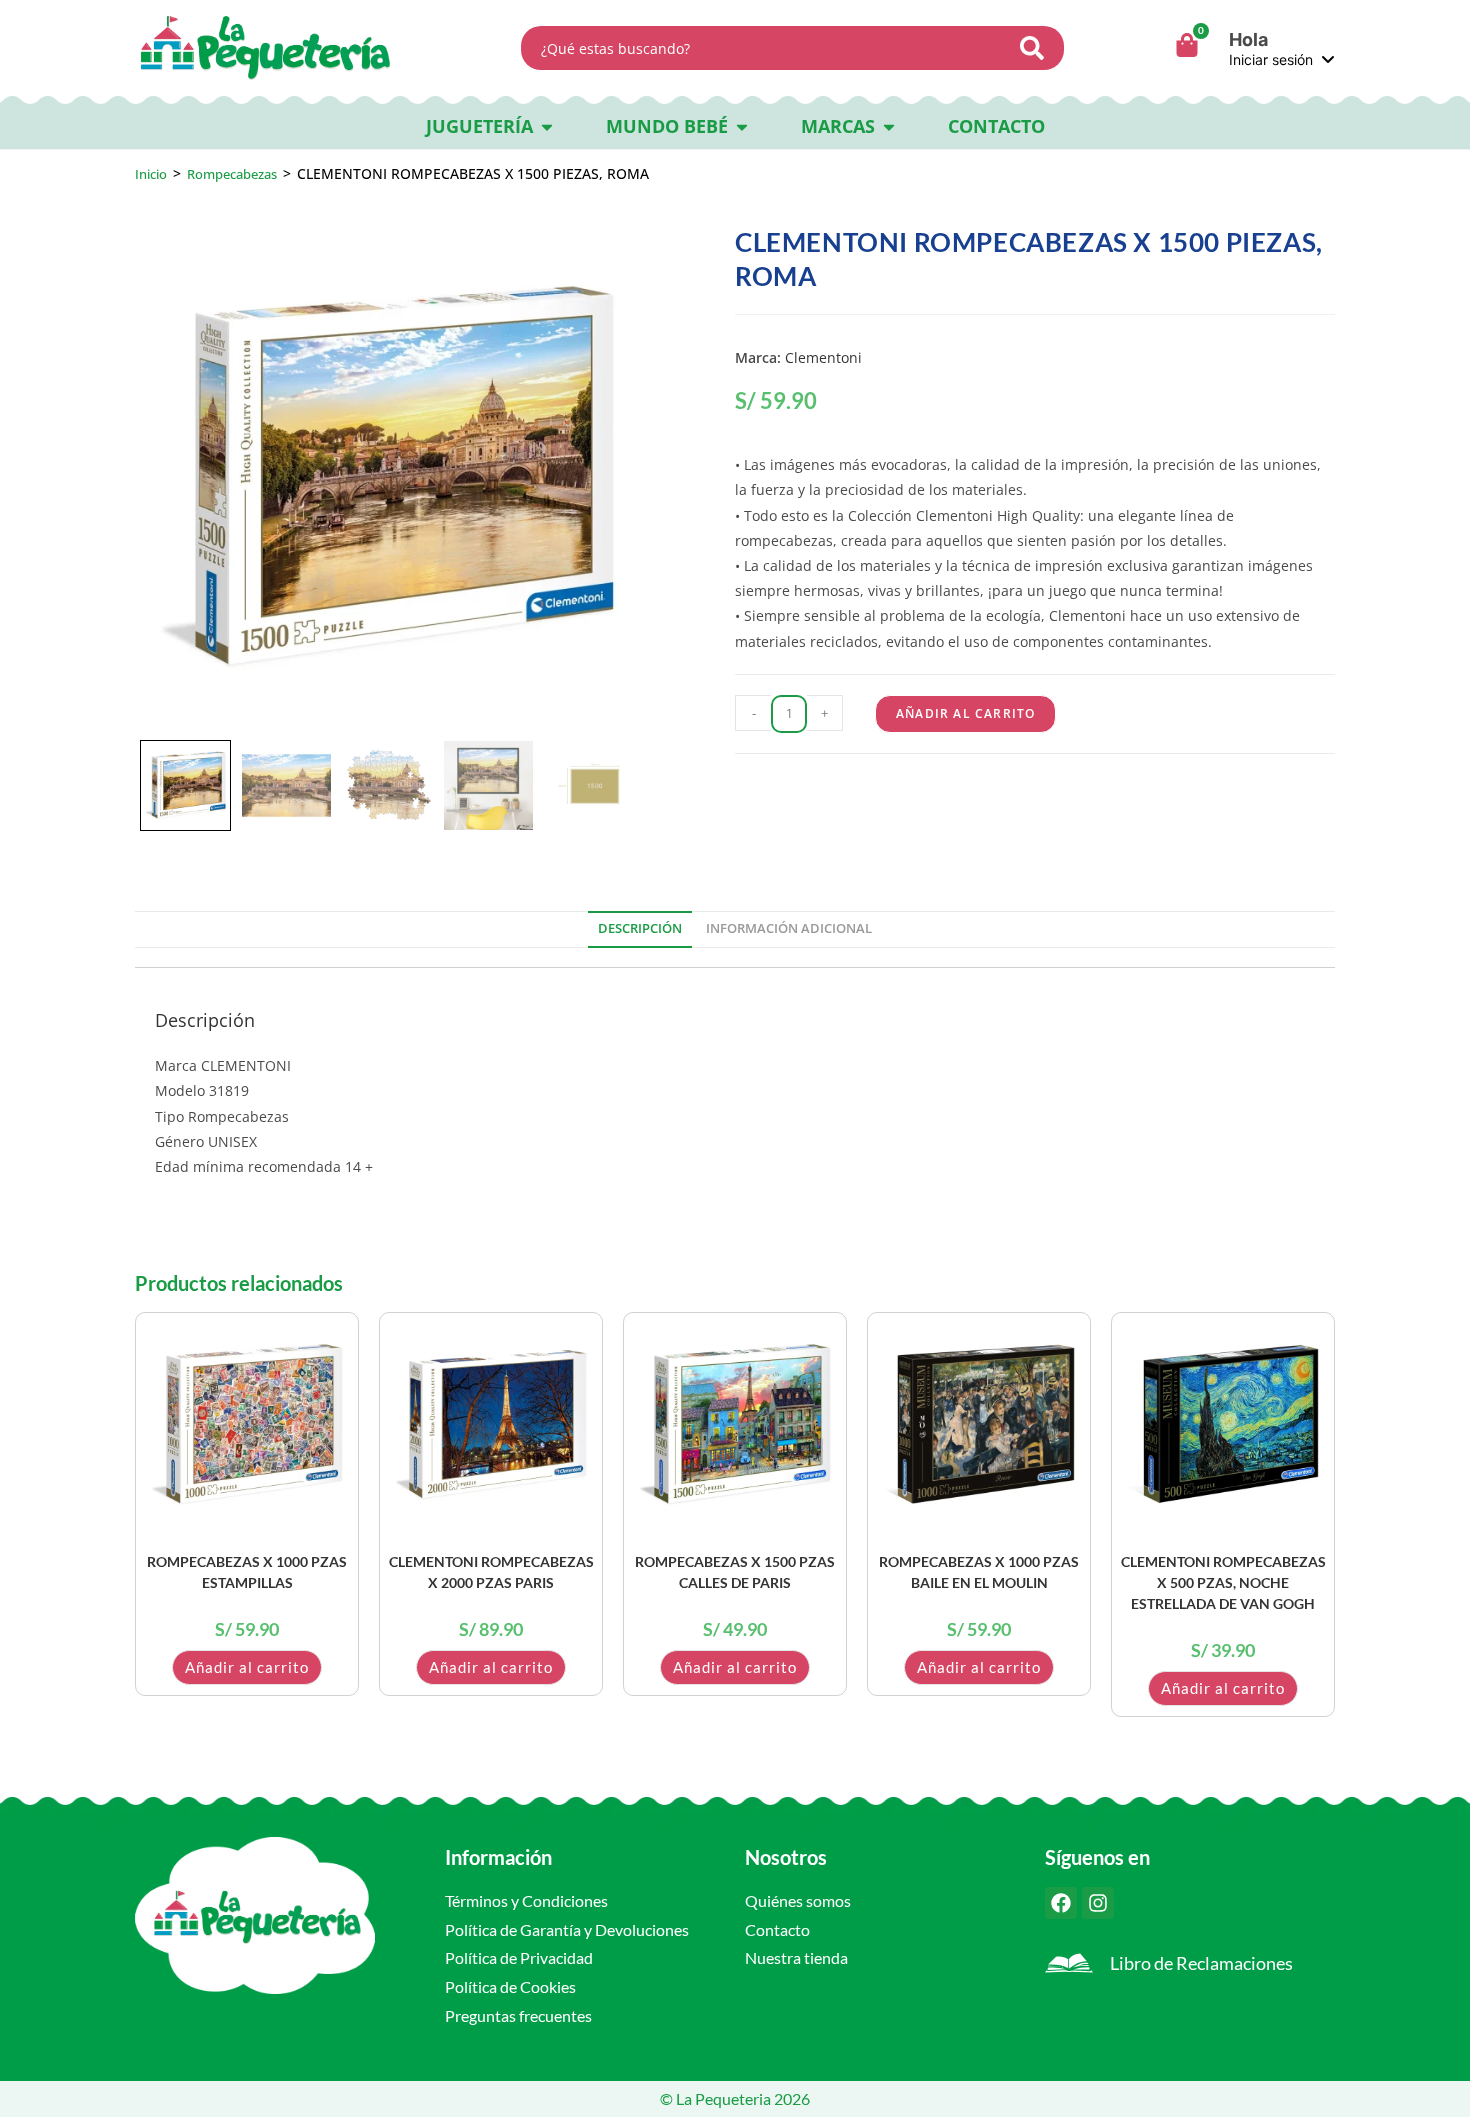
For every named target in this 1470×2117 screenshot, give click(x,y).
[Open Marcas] (889, 126)
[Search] (1038, 48)
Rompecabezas (232, 174)
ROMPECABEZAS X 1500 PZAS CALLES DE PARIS (735, 1572)
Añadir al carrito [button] (247, 1667)
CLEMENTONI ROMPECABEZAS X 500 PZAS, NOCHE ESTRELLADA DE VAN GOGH (1223, 1582)
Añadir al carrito (965, 713)
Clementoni (823, 357)
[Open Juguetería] (547, 126)
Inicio (151, 174)
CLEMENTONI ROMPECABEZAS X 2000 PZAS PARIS (491, 1572)
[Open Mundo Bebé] (742, 126)
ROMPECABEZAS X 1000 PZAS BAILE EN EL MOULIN (979, 1572)
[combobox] (766, 48)
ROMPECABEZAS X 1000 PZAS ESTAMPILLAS (247, 1572)
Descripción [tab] (640, 928)
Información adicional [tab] (789, 928)
